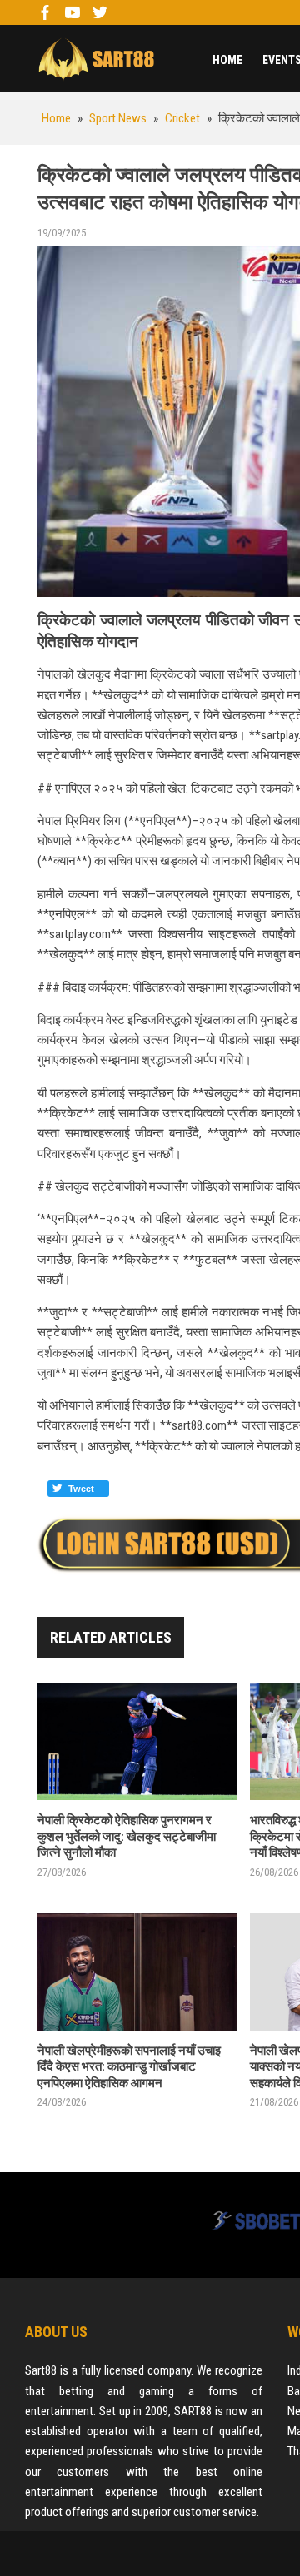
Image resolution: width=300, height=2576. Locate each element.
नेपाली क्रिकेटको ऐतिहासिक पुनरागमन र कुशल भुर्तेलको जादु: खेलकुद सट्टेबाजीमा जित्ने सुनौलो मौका (127, 1836)
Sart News (96, 58)
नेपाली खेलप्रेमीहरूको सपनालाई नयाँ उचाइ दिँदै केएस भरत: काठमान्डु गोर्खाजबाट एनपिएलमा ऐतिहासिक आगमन (129, 2067)
